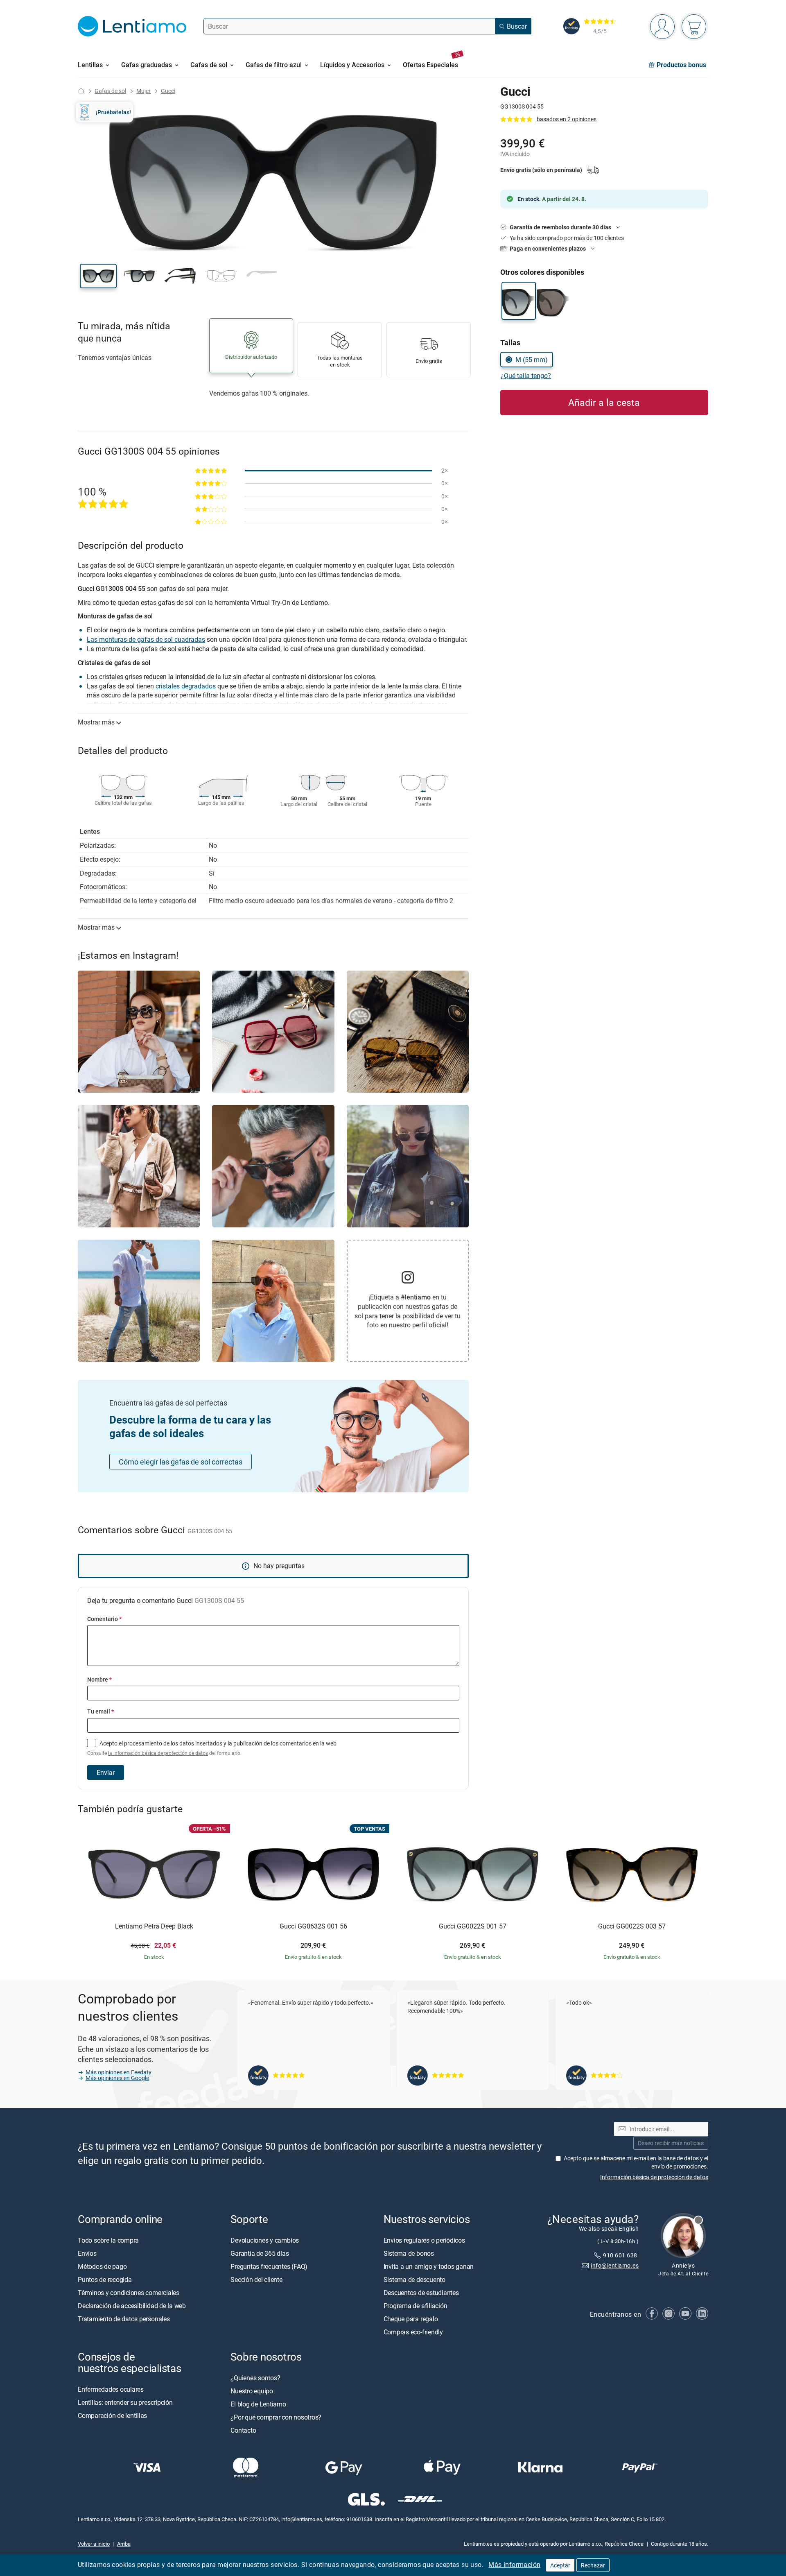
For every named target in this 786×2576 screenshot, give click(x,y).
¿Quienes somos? (255, 2377)
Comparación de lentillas (112, 2415)
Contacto (243, 2430)
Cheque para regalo (411, 2318)
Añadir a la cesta (604, 402)
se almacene (609, 2158)
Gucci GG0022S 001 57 (473, 1926)
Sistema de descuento (414, 2279)
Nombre (99, 1679)
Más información (514, 2565)
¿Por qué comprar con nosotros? (276, 2417)
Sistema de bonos (409, 2253)
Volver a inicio (94, 2543)
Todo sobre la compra (108, 2240)
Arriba (124, 2543)
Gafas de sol (110, 91)
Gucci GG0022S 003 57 (632, 1926)
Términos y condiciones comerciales (129, 2292)
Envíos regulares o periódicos (425, 2240)
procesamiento (143, 1743)
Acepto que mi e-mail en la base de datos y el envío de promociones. (636, 2162)
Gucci (168, 91)
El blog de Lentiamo (258, 2404)
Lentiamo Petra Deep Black (154, 1926)
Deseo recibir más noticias (671, 2143)
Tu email (101, 1711)
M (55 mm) (532, 360)
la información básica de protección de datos (158, 1753)
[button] (98, 276)
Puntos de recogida (105, 2279)
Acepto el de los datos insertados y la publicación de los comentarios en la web (212, 1748)
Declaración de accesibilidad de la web (132, 2305)
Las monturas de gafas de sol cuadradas (146, 639)
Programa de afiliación (416, 2305)
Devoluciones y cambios (265, 2240)
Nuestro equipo (252, 2390)
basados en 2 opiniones (567, 119)
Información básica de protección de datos (654, 2176)
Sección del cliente (256, 2279)
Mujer (143, 91)
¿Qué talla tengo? (526, 376)
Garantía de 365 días (260, 2253)
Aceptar (560, 2565)
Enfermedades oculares (111, 2389)
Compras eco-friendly (413, 2332)
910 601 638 (621, 2255)
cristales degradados (186, 686)
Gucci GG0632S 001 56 (313, 1926)
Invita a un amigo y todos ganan (429, 2266)
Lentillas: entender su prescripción (125, 2402)
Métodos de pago (102, 2266)
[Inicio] (81, 91)
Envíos (87, 2253)
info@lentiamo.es (615, 2265)
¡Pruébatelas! (113, 112)
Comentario (104, 1619)
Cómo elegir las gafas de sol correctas (181, 1462)
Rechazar (593, 2565)
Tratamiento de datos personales (124, 2318)
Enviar (106, 1772)
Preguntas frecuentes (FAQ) (269, 2266)
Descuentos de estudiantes (421, 2292)
